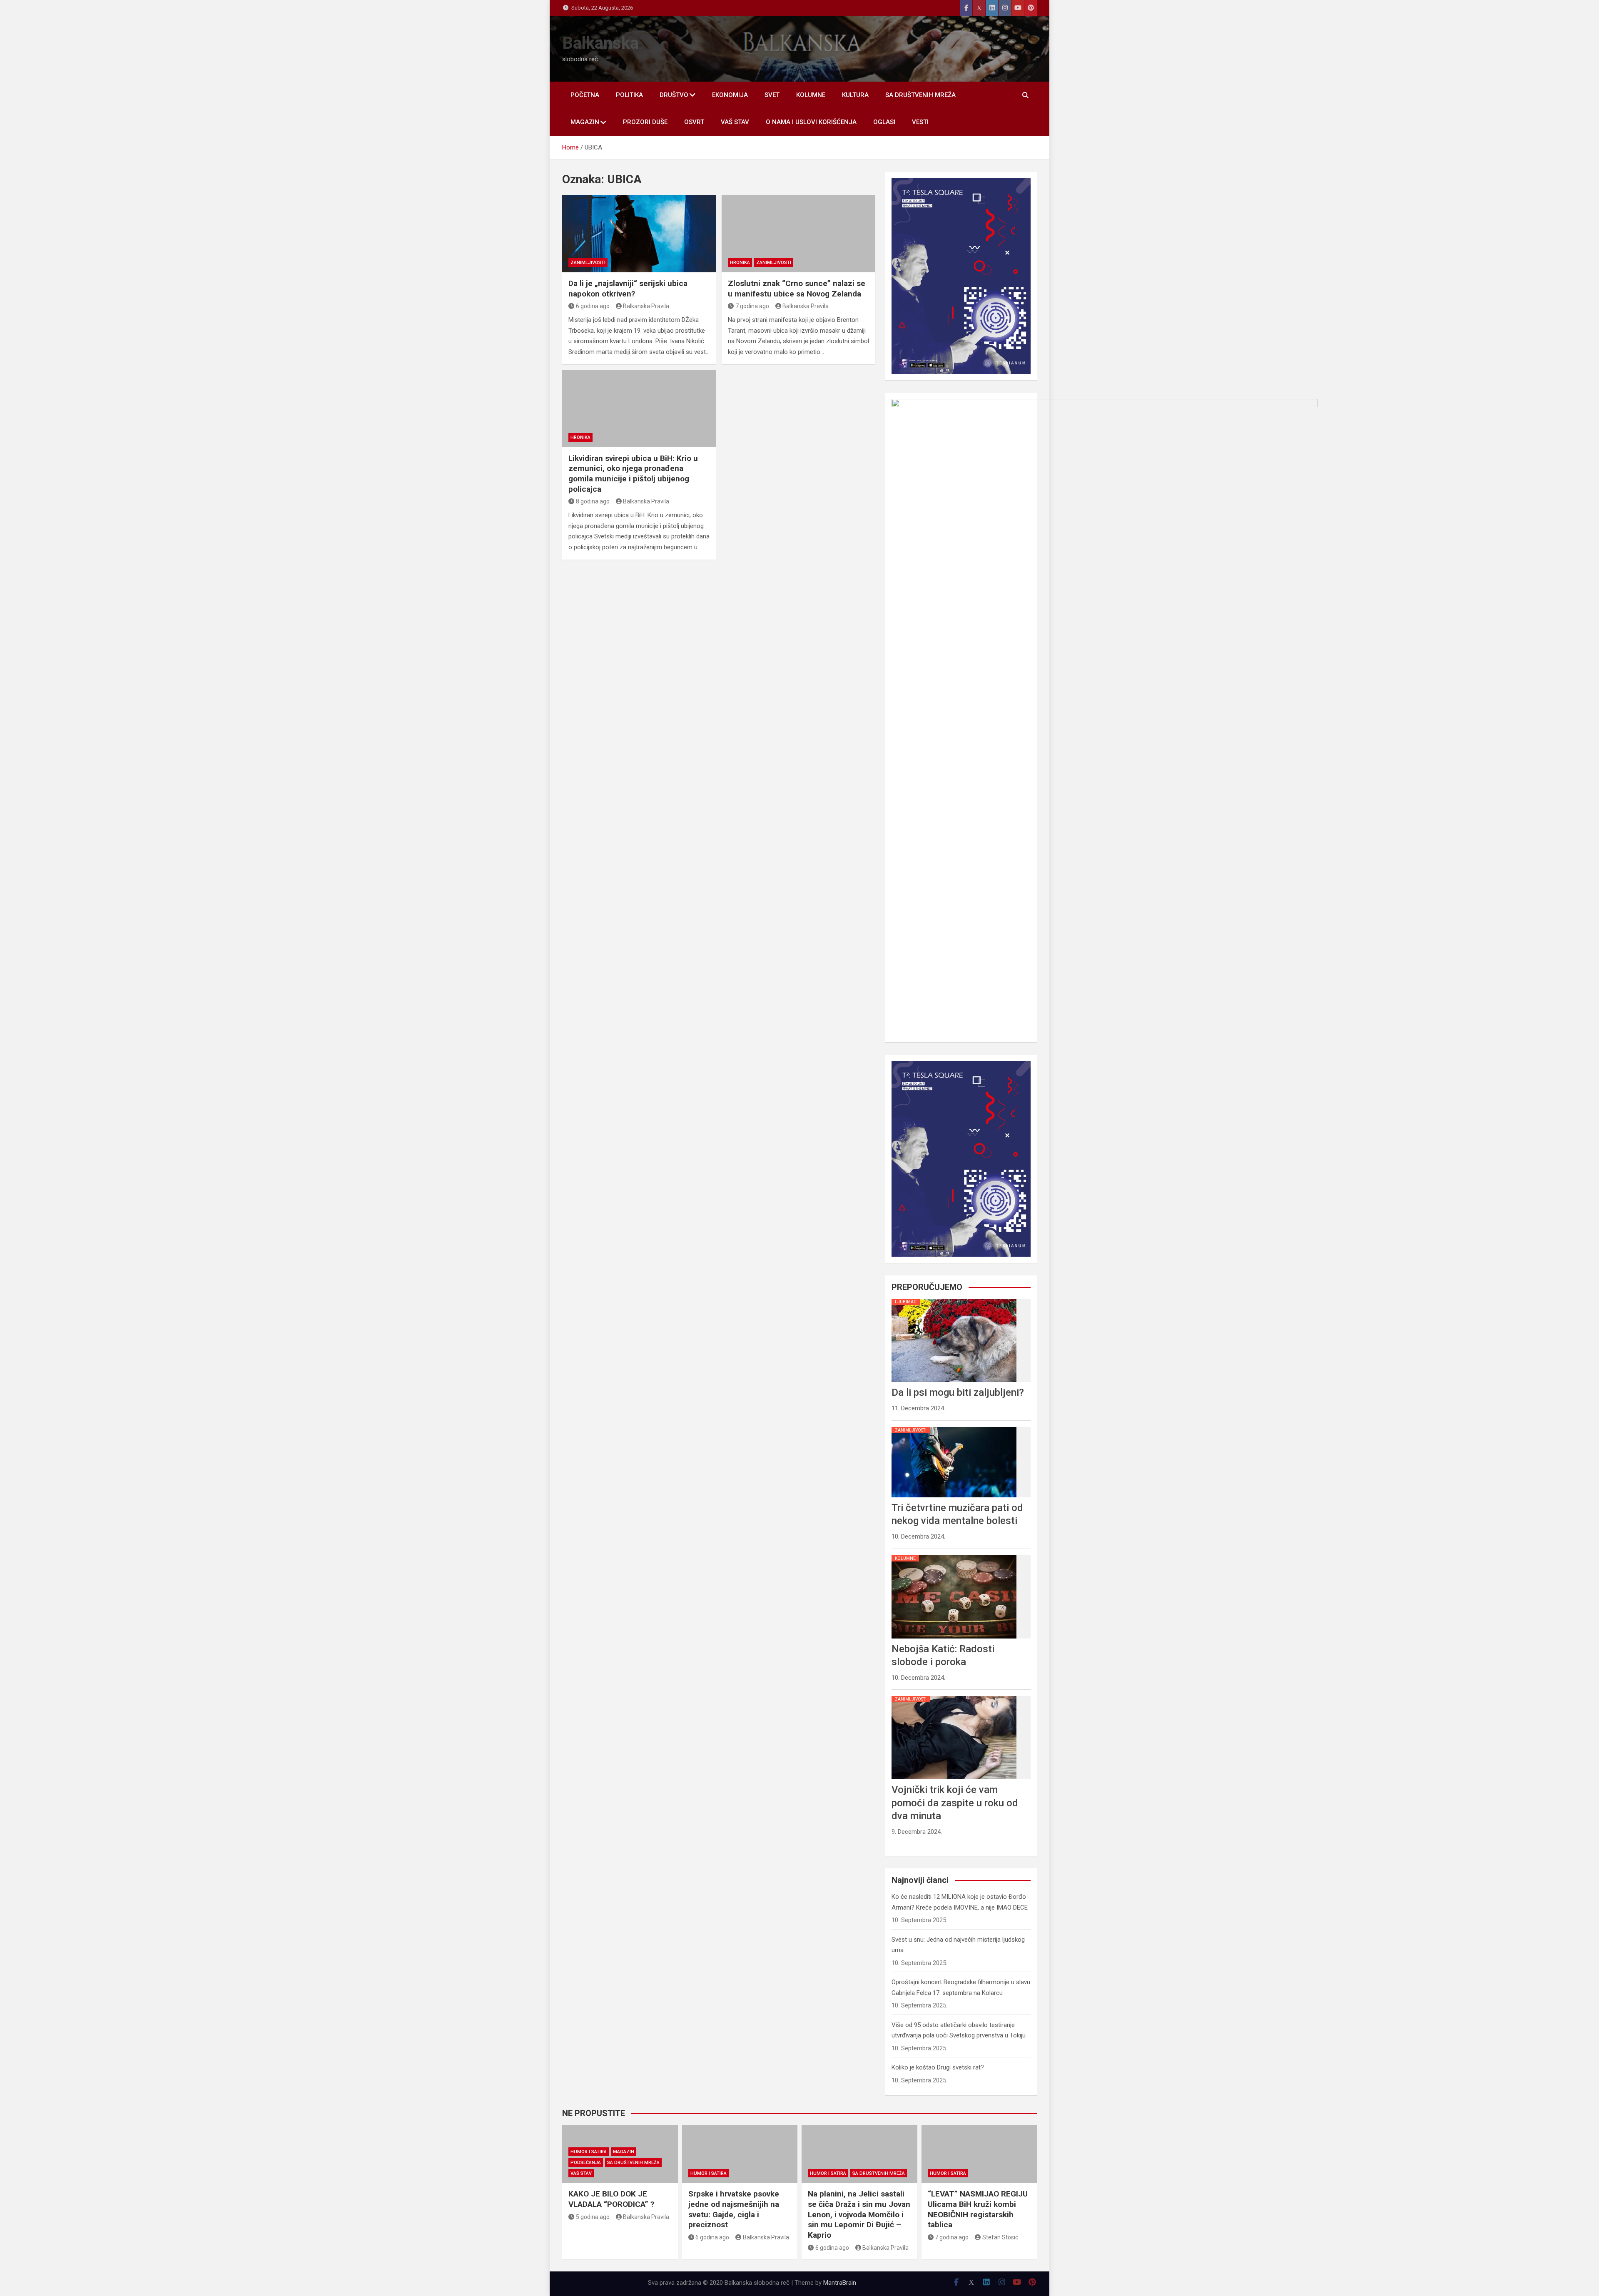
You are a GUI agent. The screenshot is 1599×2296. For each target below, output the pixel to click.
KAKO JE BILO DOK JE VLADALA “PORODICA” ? (611, 2199)
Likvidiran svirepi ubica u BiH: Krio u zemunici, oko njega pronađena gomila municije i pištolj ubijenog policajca (633, 474)
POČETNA (585, 95)
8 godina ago (593, 501)
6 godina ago (593, 306)
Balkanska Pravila (646, 306)
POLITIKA (629, 95)
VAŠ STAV (735, 122)
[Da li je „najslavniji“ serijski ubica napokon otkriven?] (639, 234)
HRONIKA (740, 263)
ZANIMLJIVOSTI (588, 263)
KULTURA (855, 95)
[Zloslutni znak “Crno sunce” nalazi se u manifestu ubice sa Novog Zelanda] (798, 234)
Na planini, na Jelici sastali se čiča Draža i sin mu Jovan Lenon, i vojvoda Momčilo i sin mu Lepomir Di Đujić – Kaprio (859, 2214)
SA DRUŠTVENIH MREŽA (920, 95)
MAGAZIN (585, 122)
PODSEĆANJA (586, 2163)
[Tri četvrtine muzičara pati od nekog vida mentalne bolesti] (954, 1427)
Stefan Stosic (1000, 2237)
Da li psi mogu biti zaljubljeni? (958, 1392)
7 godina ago (752, 306)
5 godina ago (593, 2217)
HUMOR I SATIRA (589, 2152)
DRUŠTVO (674, 95)
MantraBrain (840, 2283)
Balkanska (600, 43)
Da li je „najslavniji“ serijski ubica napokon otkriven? (628, 289)
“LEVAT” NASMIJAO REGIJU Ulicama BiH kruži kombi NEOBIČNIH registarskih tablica (978, 2209)
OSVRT (694, 122)
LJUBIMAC (906, 1302)
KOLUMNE (811, 95)
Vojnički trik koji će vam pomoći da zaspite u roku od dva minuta (955, 1803)
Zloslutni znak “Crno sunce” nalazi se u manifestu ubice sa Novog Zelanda (797, 289)
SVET (772, 95)
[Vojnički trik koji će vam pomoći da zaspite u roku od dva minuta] (954, 1696)
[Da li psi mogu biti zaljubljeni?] (954, 1299)
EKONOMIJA (730, 95)
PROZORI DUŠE (645, 122)
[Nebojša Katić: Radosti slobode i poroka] (954, 1555)
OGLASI (884, 122)
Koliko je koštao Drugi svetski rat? (938, 2067)
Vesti (920, 122)
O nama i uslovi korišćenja (811, 122)
